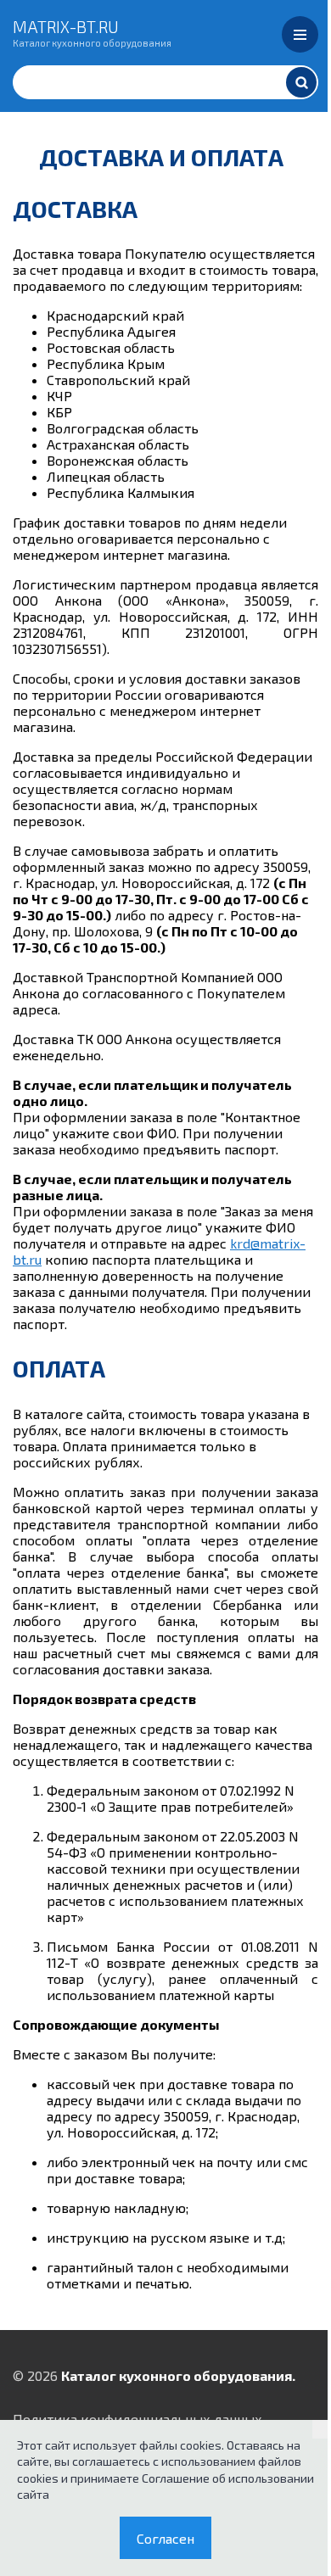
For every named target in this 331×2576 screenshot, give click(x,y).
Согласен (165, 2538)
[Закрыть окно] (322, 2429)
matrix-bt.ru (92, 32)
